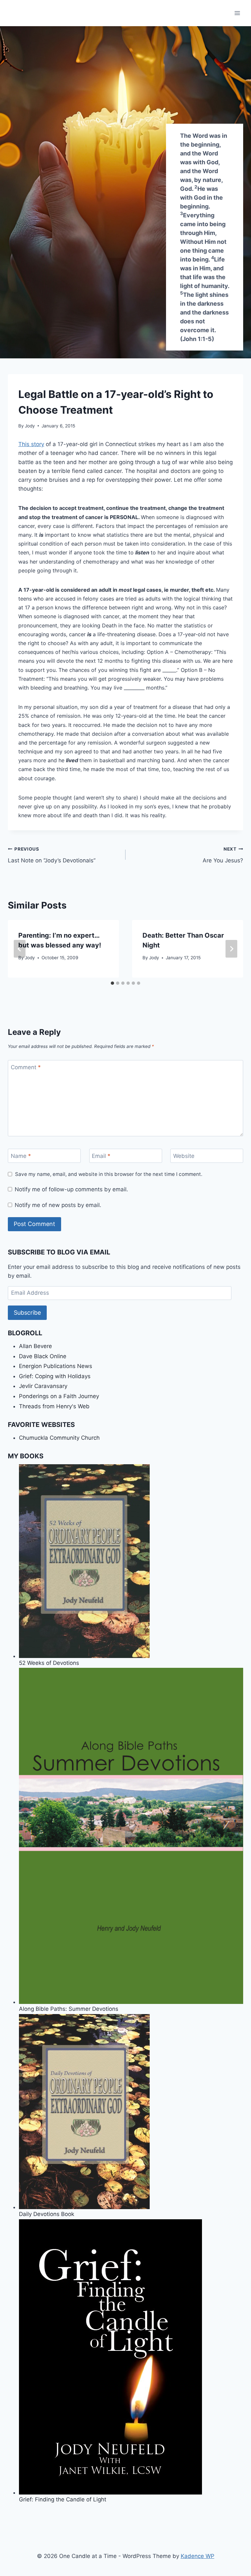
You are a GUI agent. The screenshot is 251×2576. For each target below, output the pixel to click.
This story (31, 444)
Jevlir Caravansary (43, 1386)
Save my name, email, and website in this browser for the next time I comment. (109, 1174)
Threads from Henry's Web (54, 1406)
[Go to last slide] (20, 949)
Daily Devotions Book (47, 2214)
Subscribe (27, 1313)
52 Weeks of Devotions (49, 1663)
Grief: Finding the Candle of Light (63, 2499)
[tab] (112, 983)
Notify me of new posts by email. (58, 1205)
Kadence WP (198, 2556)
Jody (30, 426)
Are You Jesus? (223, 855)
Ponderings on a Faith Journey (59, 1396)
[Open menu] (237, 13)
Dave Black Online (43, 1356)
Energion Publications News (56, 1366)
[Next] (231, 949)
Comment (26, 1067)
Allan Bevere (35, 1346)
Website (184, 1156)
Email (101, 1156)
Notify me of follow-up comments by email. (71, 1189)
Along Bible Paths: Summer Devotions (69, 2009)
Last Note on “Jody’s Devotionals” (52, 855)
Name (21, 1156)
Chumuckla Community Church (59, 1438)
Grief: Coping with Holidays (55, 1376)
